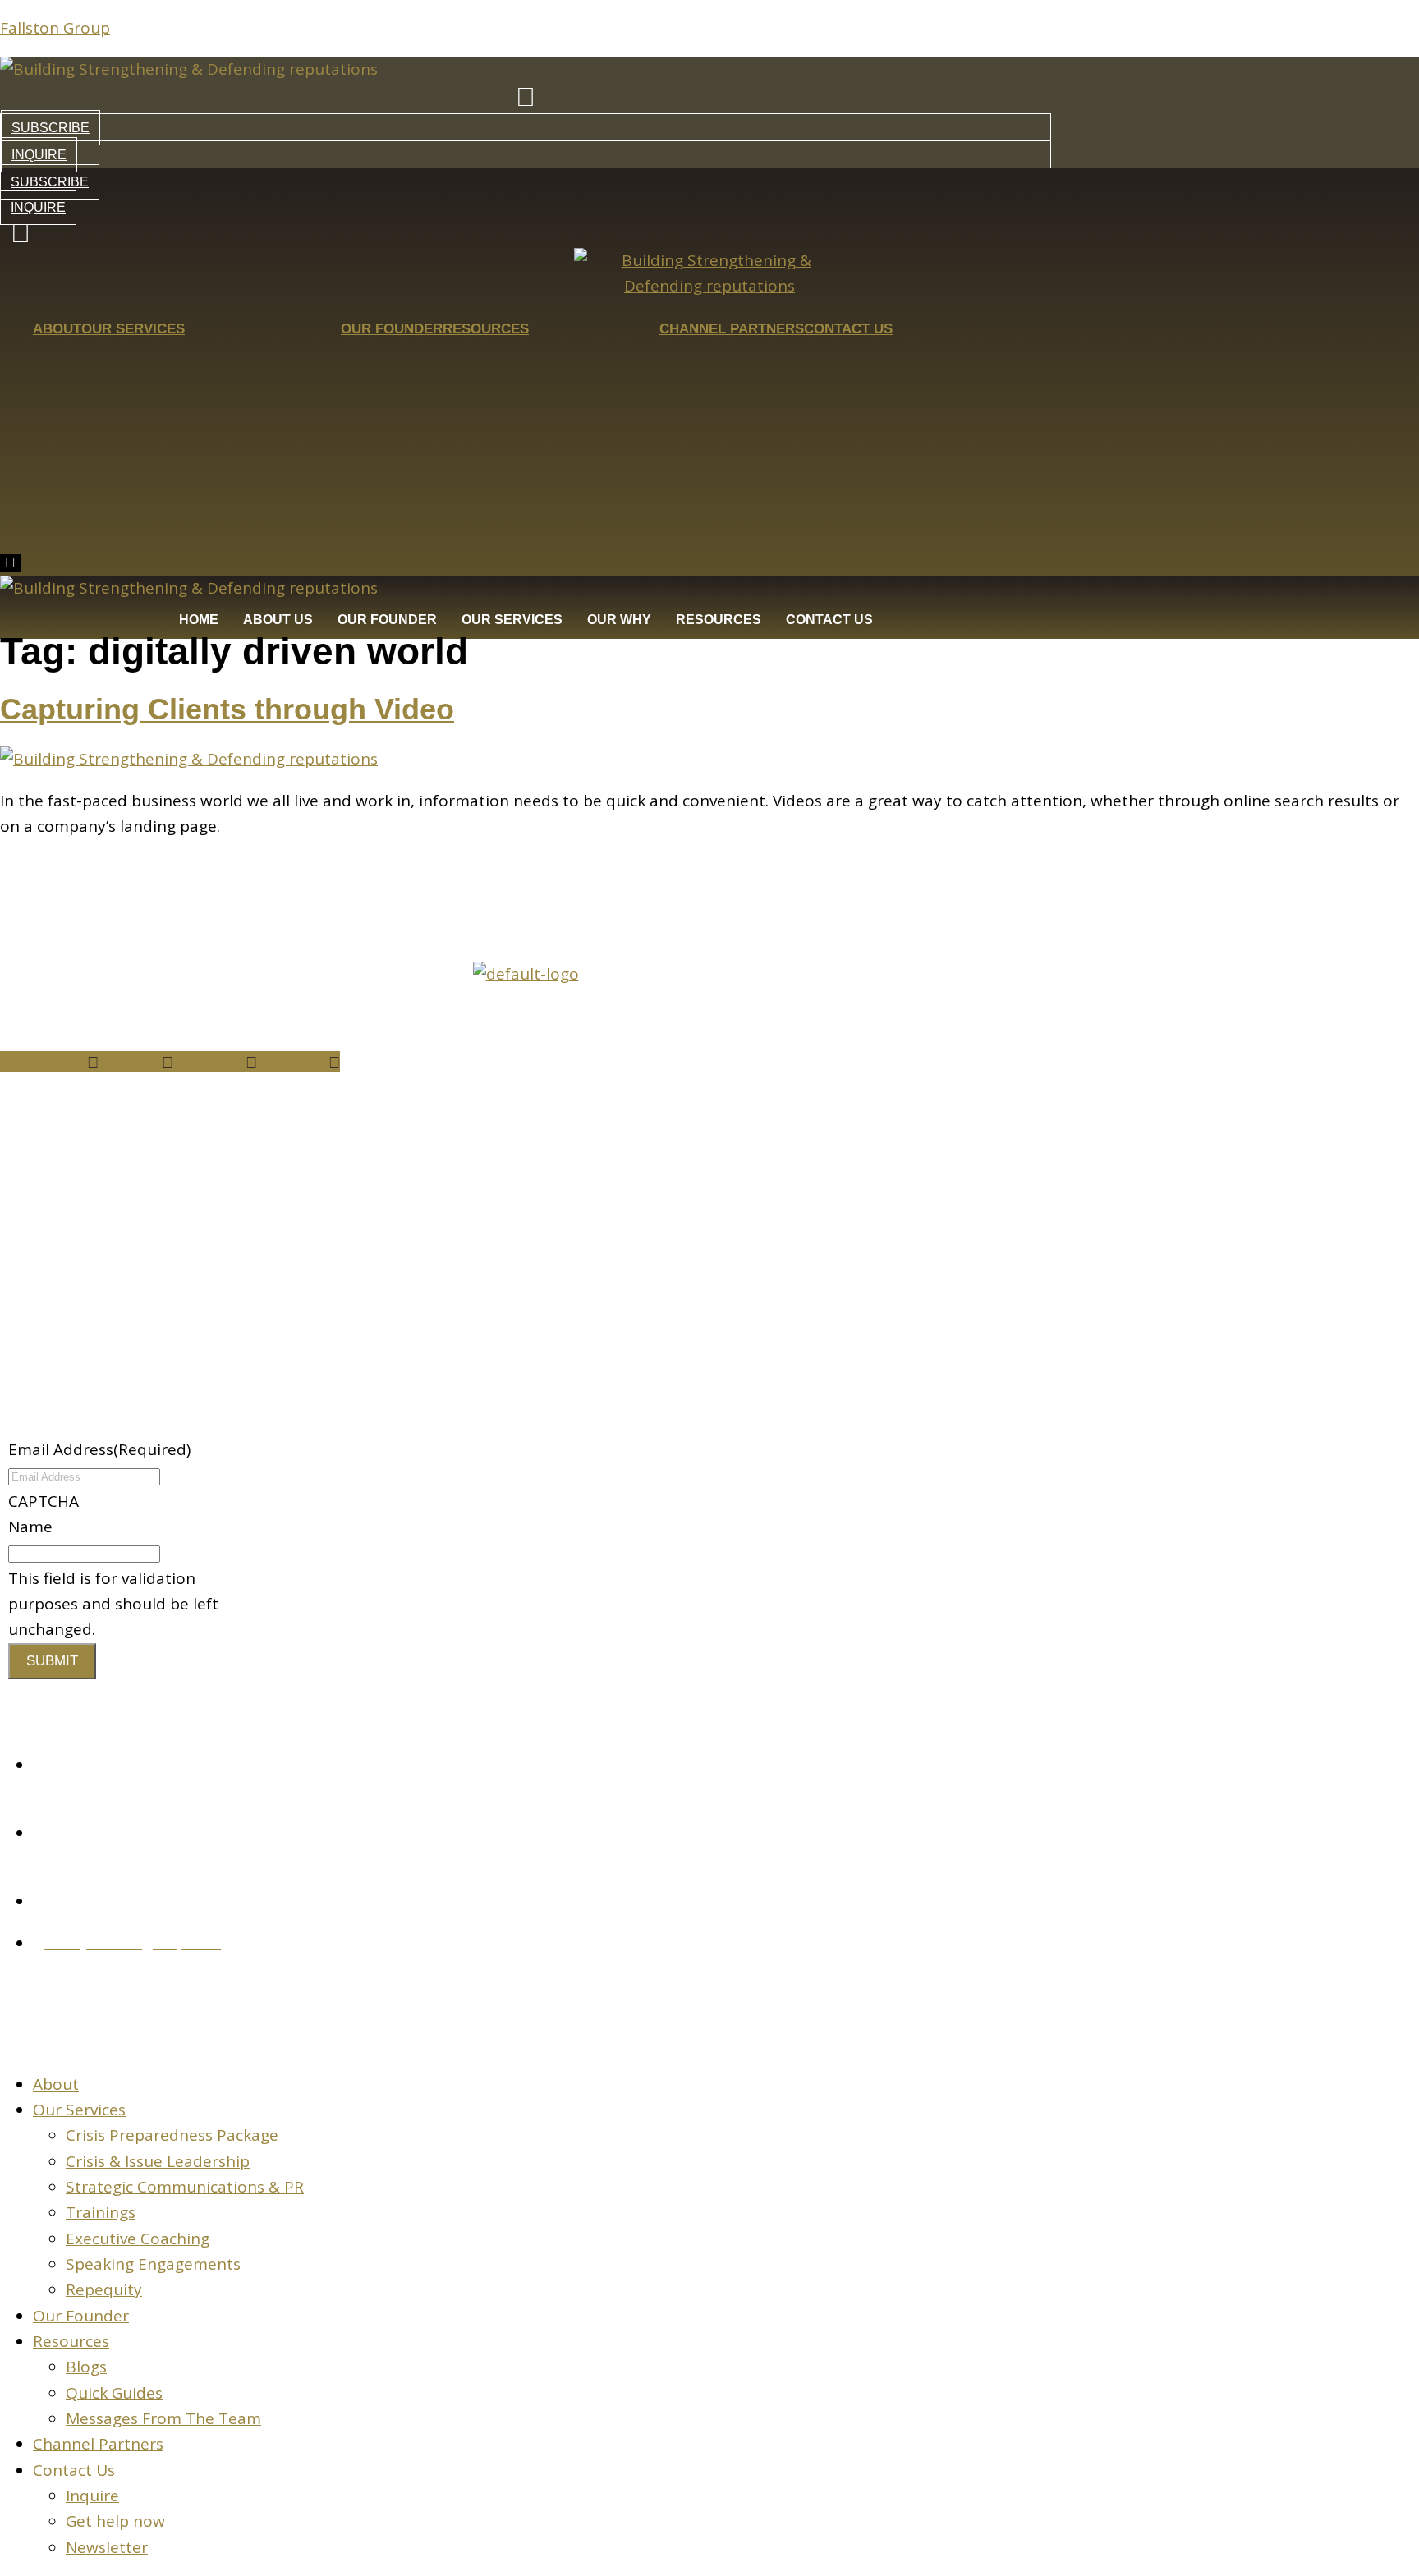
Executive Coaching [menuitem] (138, 2239)
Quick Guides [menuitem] (114, 2393)
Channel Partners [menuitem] (98, 2444)
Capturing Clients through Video (227, 709)
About (57, 329)
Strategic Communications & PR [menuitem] (185, 2187)
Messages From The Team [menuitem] (163, 2418)
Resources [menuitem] (71, 2341)
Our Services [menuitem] (79, 2110)
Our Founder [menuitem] (81, 2316)
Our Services (133, 329)
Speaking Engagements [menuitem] (153, 2264)
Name (30, 1527)
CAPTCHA (44, 1501)
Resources (486, 329)
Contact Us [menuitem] (74, 2470)
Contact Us (848, 329)
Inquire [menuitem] (92, 2496)
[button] (128, 1201)
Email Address (99, 1449)
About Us (278, 620)
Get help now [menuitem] (115, 2521)
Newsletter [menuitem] (107, 2547)
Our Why (619, 620)
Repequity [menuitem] (104, 2289)
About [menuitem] (56, 2084)
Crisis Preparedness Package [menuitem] (172, 2135)
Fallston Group (55, 28)
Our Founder (392, 329)
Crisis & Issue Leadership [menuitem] (158, 2161)
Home (199, 620)
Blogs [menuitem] (86, 2367)
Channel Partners (732, 329)
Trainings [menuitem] (101, 2212)
